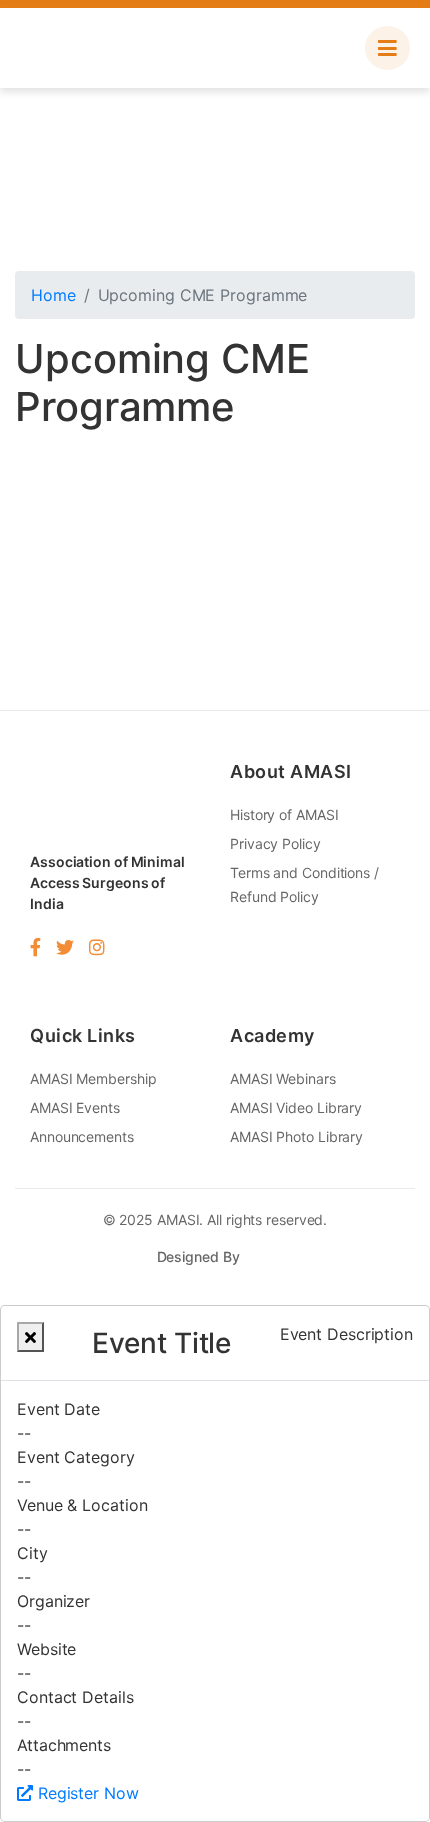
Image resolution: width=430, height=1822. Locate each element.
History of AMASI (284, 814)
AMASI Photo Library (296, 1136)
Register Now (86, 1793)
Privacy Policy (275, 843)
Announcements (82, 1136)
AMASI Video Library (296, 1107)
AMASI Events (75, 1107)
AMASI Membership (93, 1078)
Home (53, 295)
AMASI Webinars (283, 1078)
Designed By (200, 1256)
